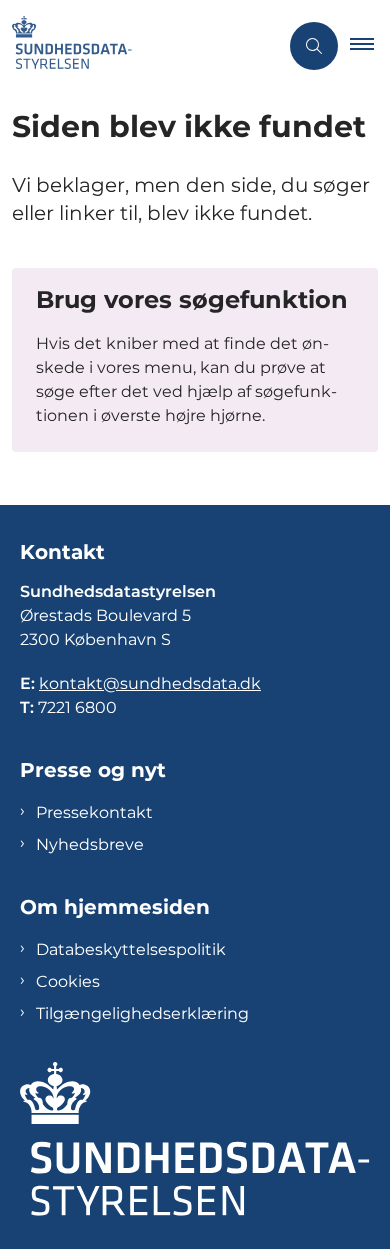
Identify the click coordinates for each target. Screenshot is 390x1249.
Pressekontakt (94, 812)
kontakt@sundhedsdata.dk (150, 683)
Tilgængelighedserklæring (142, 1013)
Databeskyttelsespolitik (131, 949)
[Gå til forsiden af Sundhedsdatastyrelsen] (139, 46)
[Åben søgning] (314, 46)
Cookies (68, 981)
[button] (370, 46)
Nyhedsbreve (90, 844)
